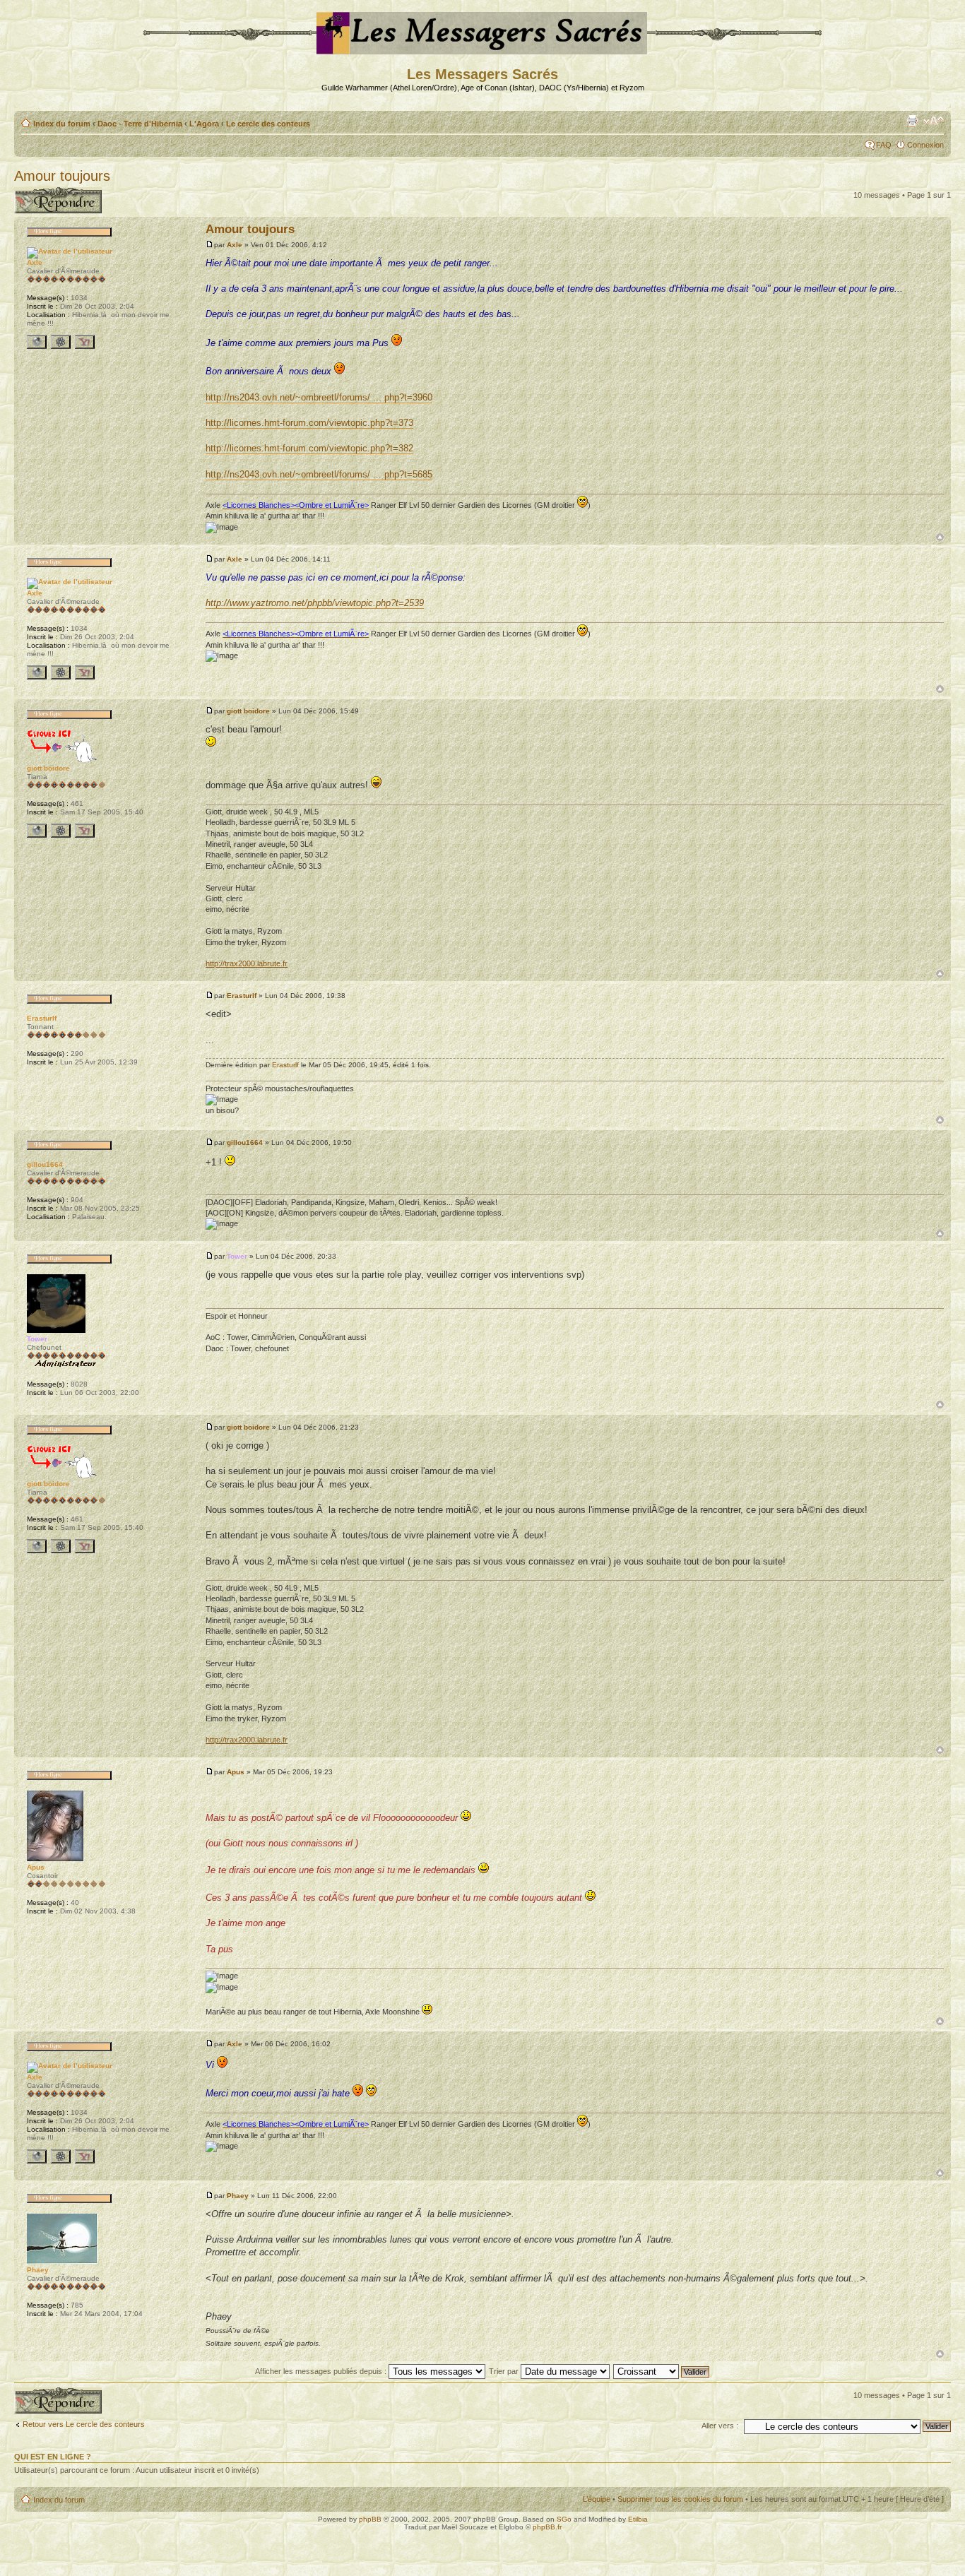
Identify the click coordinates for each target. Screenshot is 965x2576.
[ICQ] (61, 342)
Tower (237, 1256)
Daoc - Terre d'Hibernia (140, 124)
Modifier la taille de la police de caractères (934, 121)
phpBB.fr (547, 2527)
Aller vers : (720, 2426)
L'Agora (204, 124)
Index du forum (62, 124)
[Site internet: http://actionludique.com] (37, 831)
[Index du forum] (483, 48)
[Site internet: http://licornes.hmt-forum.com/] (37, 342)
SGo (564, 2519)
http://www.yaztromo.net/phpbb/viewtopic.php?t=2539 (315, 603)
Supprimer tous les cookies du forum (680, 2499)
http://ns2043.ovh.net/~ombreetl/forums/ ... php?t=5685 (319, 474)
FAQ (884, 145)
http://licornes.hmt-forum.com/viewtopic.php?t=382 (309, 448)
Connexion (925, 145)
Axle (235, 245)
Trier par (505, 2371)
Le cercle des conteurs (268, 124)
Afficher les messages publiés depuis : (322, 2371)
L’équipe (597, 2499)
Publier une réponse (48, 191)
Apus (236, 1772)
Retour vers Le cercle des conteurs (84, 2424)
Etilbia (638, 2519)
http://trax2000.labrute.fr (247, 963)
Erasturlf (242, 996)
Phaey (238, 2196)
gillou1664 (245, 1142)
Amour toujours (62, 176)
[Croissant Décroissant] (662, 2371)
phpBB (370, 2519)
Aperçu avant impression (912, 121)
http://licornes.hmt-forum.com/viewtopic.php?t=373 (309, 423)
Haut (940, 537)
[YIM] (85, 342)
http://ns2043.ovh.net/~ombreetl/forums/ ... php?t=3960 (319, 397)
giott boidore (248, 711)
